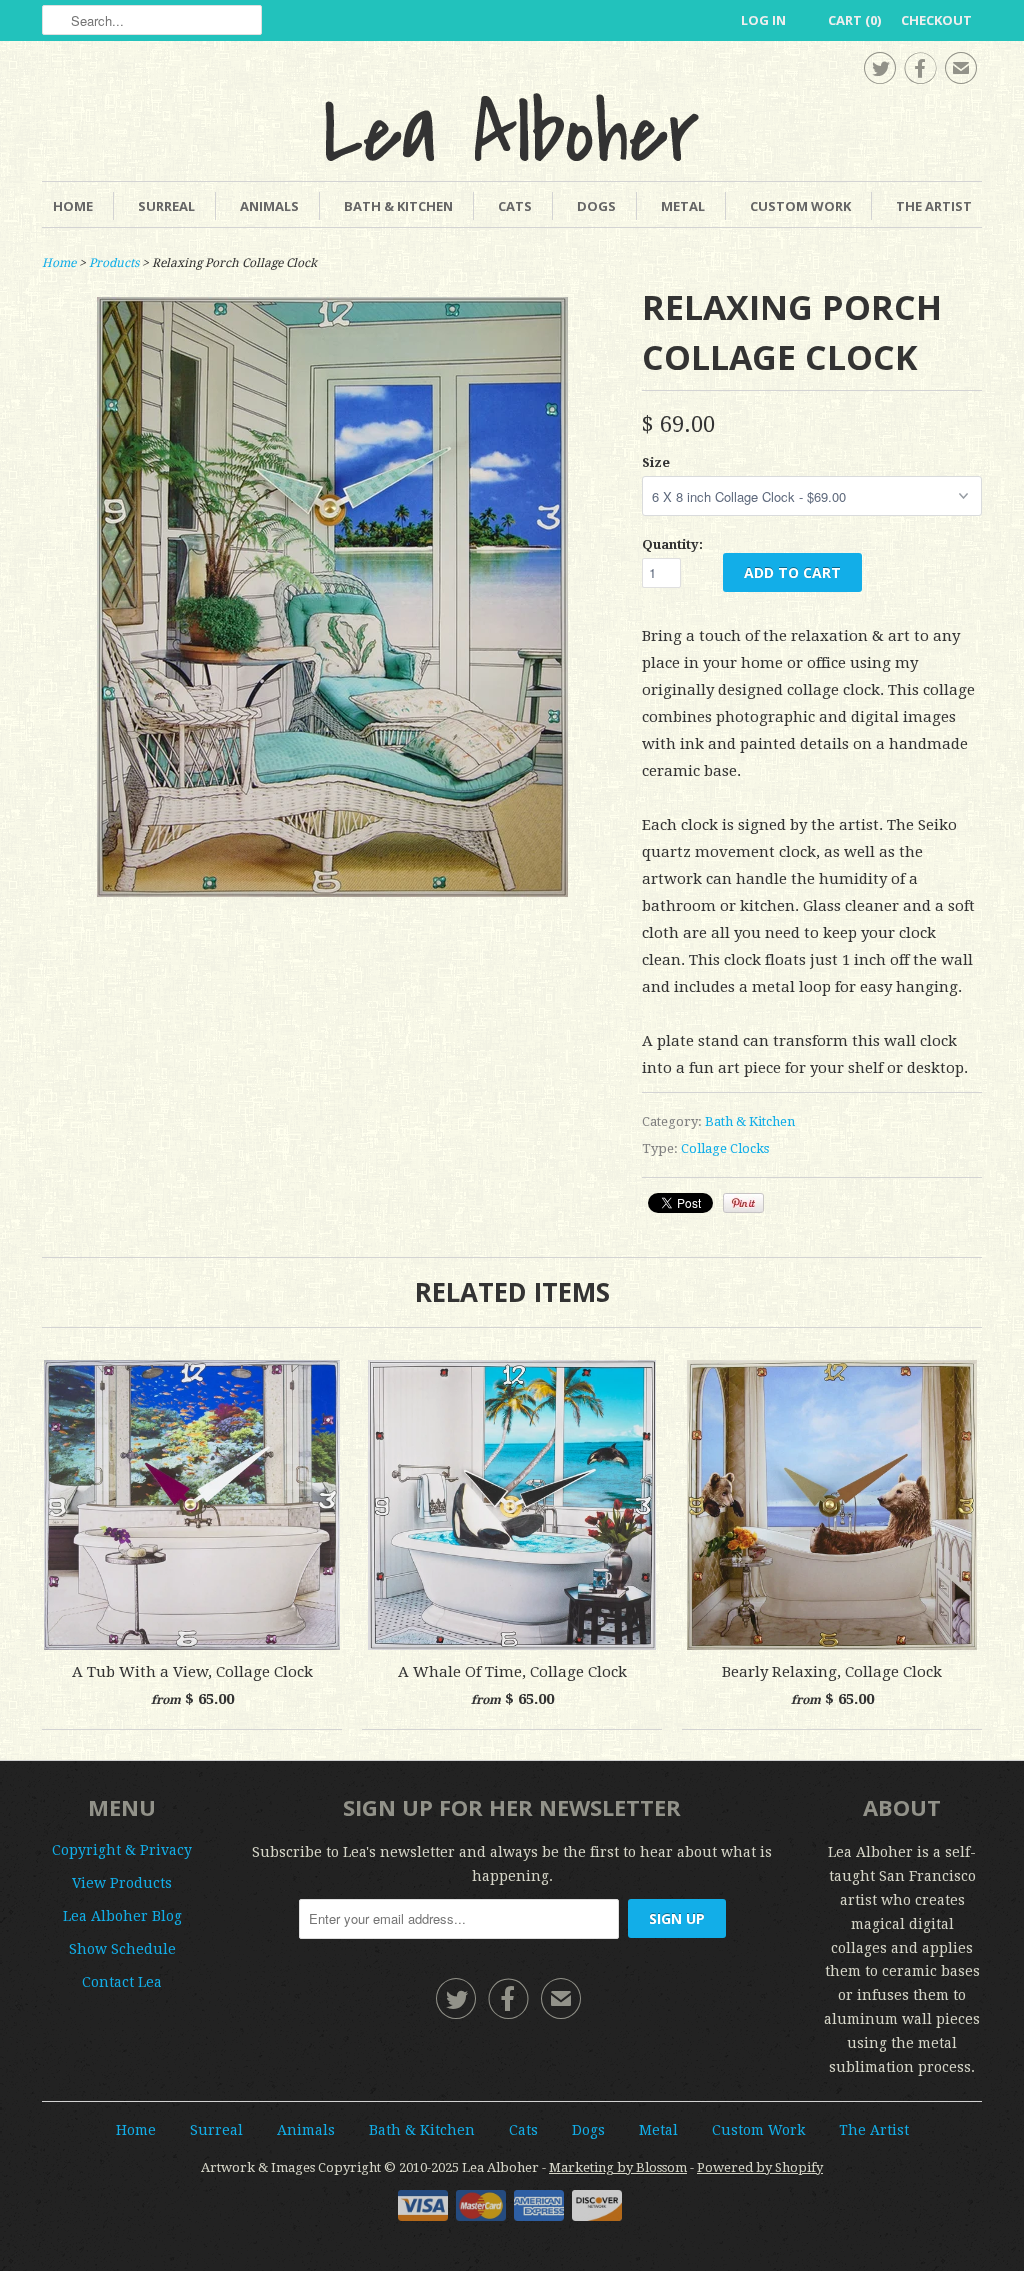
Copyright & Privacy (122, 1850)
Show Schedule (122, 1949)
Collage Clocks (725, 1148)
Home (73, 206)
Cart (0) (854, 20)
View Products (122, 1883)
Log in (763, 20)
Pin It (743, 1203)
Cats (515, 206)
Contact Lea (122, 1982)
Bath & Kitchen (398, 206)
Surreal (166, 206)
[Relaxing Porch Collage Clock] (332, 892)
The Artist (934, 206)
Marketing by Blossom (618, 2167)
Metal (683, 206)
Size (656, 462)
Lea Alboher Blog (122, 1916)
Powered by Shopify (760, 2167)
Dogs (596, 206)
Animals (269, 206)
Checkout (936, 20)
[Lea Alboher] (512, 127)
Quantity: (672, 544)
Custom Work (800, 206)
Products (114, 263)
